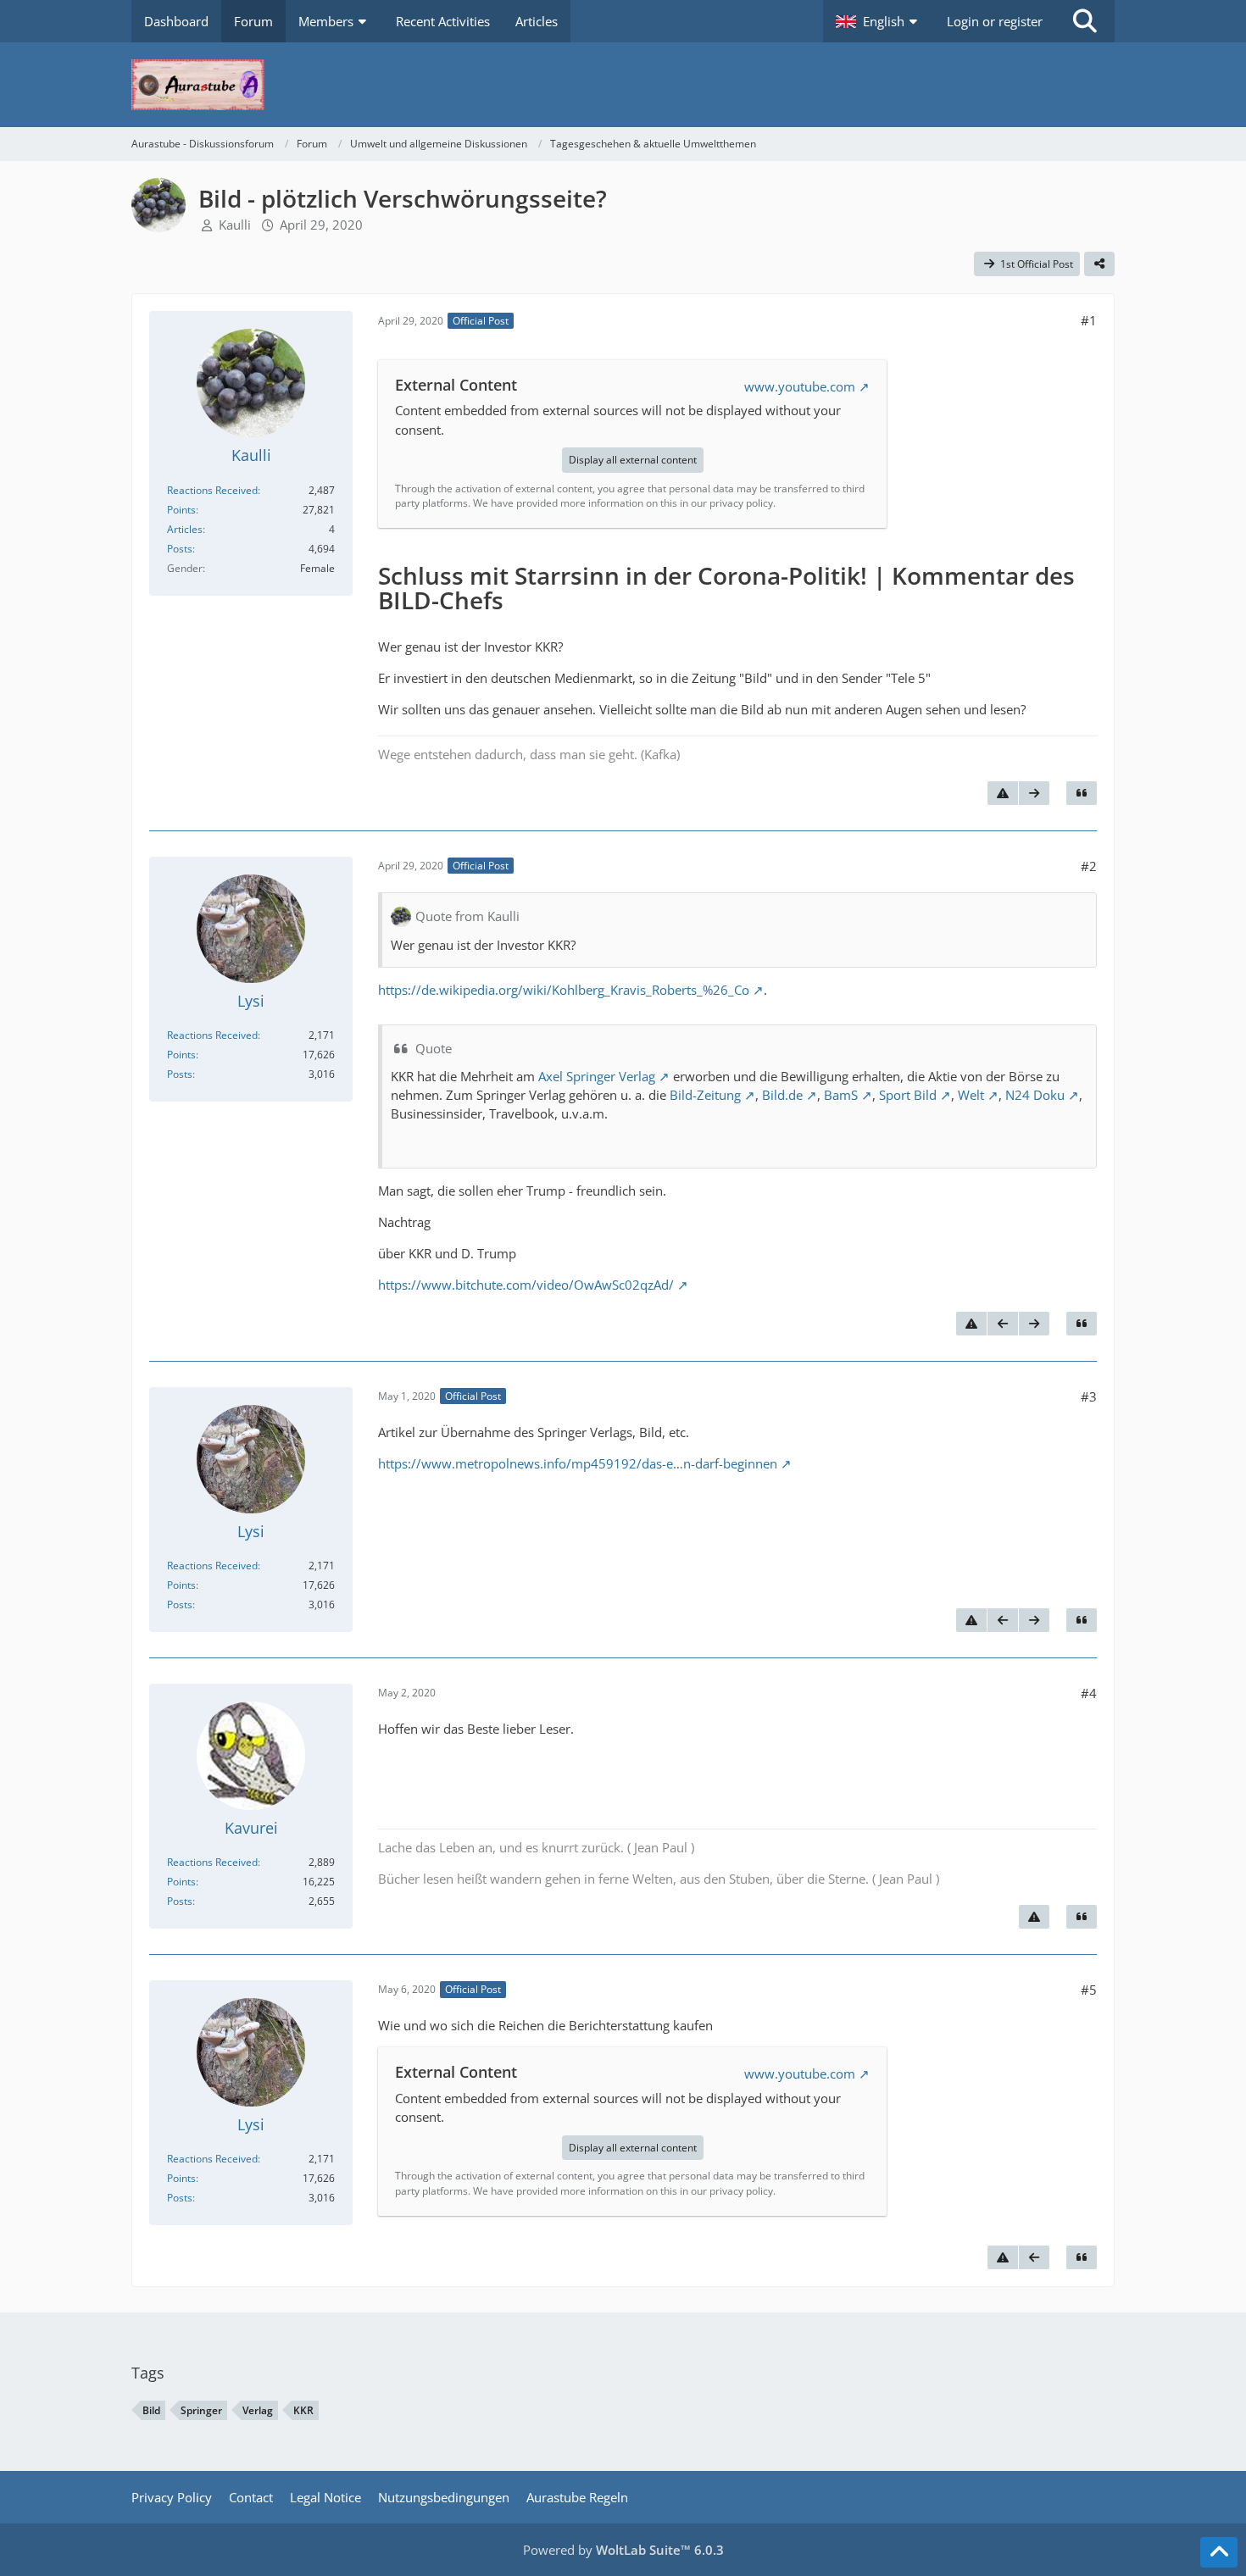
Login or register (995, 21)
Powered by (623, 2550)
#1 (1089, 320)
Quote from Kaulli (467, 916)
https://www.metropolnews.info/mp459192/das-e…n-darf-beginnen (578, 1463)
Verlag (258, 2410)
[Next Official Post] (1034, 793)
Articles (185, 529)
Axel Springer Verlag (597, 1076)
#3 (1089, 1396)
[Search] (1085, 21)
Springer (201, 2410)
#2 (1089, 866)
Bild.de (782, 1095)
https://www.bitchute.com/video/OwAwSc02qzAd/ (526, 1285)
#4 (1089, 1693)
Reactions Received (212, 490)
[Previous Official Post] (1003, 1324)
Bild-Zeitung (705, 1095)
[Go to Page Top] (1219, 2552)
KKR (303, 2410)
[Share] (1099, 264)
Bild (151, 2410)
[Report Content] (1003, 793)
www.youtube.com (800, 386)
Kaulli (235, 225)
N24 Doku (1035, 1095)
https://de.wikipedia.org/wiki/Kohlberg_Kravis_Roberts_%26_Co (564, 990)
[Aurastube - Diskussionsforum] (623, 85)
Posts (180, 549)
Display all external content (633, 460)
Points (181, 510)
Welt (971, 1095)
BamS (841, 1095)
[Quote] (1082, 793)
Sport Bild (908, 1095)
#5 (1089, 1990)
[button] (879, 21)
